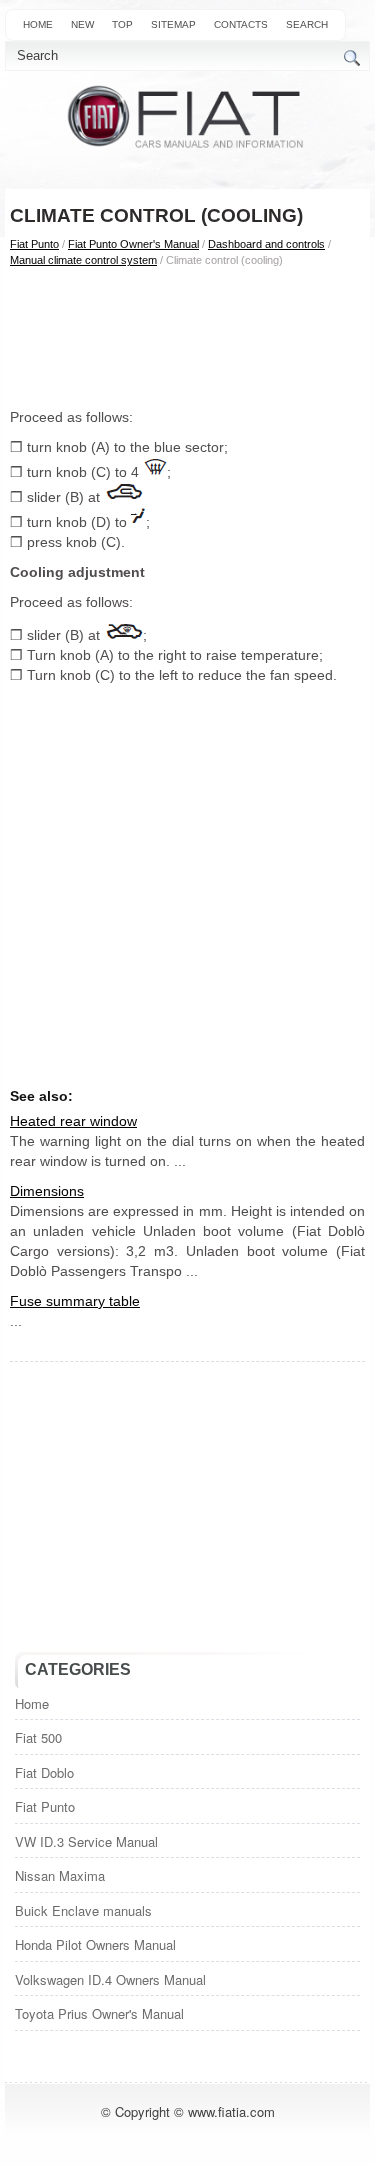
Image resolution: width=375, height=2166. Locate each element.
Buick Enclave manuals (83, 1910)
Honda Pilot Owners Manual (95, 1944)
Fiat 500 (38, 1737)
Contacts (241, 24)
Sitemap (173, 24)
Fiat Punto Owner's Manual (133, 244)
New (82, 24)
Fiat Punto (34, 244)
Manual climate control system (83, 260)
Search (307, 24)
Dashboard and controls (266, 244)
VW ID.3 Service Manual (86, 1841)
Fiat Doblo (44, 1772)
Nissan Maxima (60, 1875)
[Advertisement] (187, 337)
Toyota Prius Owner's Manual (99, 2013)
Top (122, 24)
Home (38, 24)
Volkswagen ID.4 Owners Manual (110, 1979)
